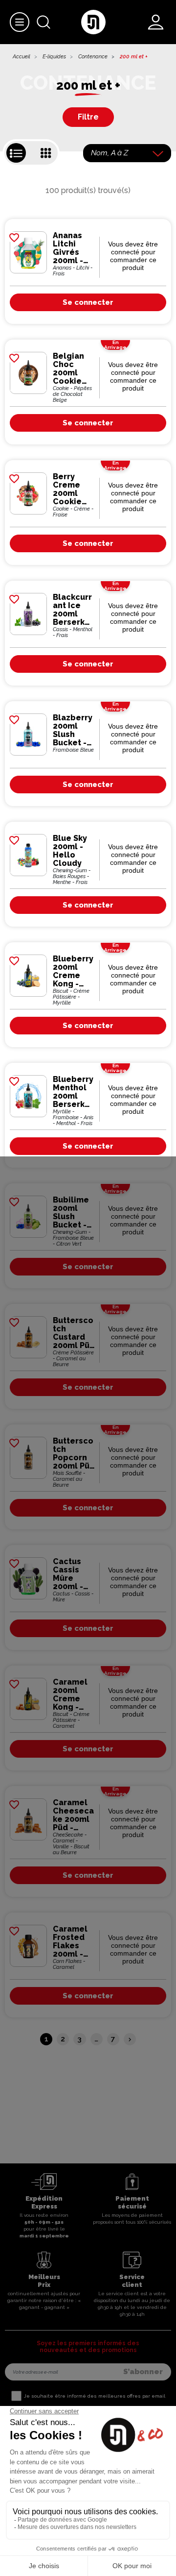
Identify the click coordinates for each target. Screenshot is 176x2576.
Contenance (93, 57)
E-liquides (54, 57)
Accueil (22, 57)
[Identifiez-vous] (156, 22)
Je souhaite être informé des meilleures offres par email (95, 2396)
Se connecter (88, 302)
